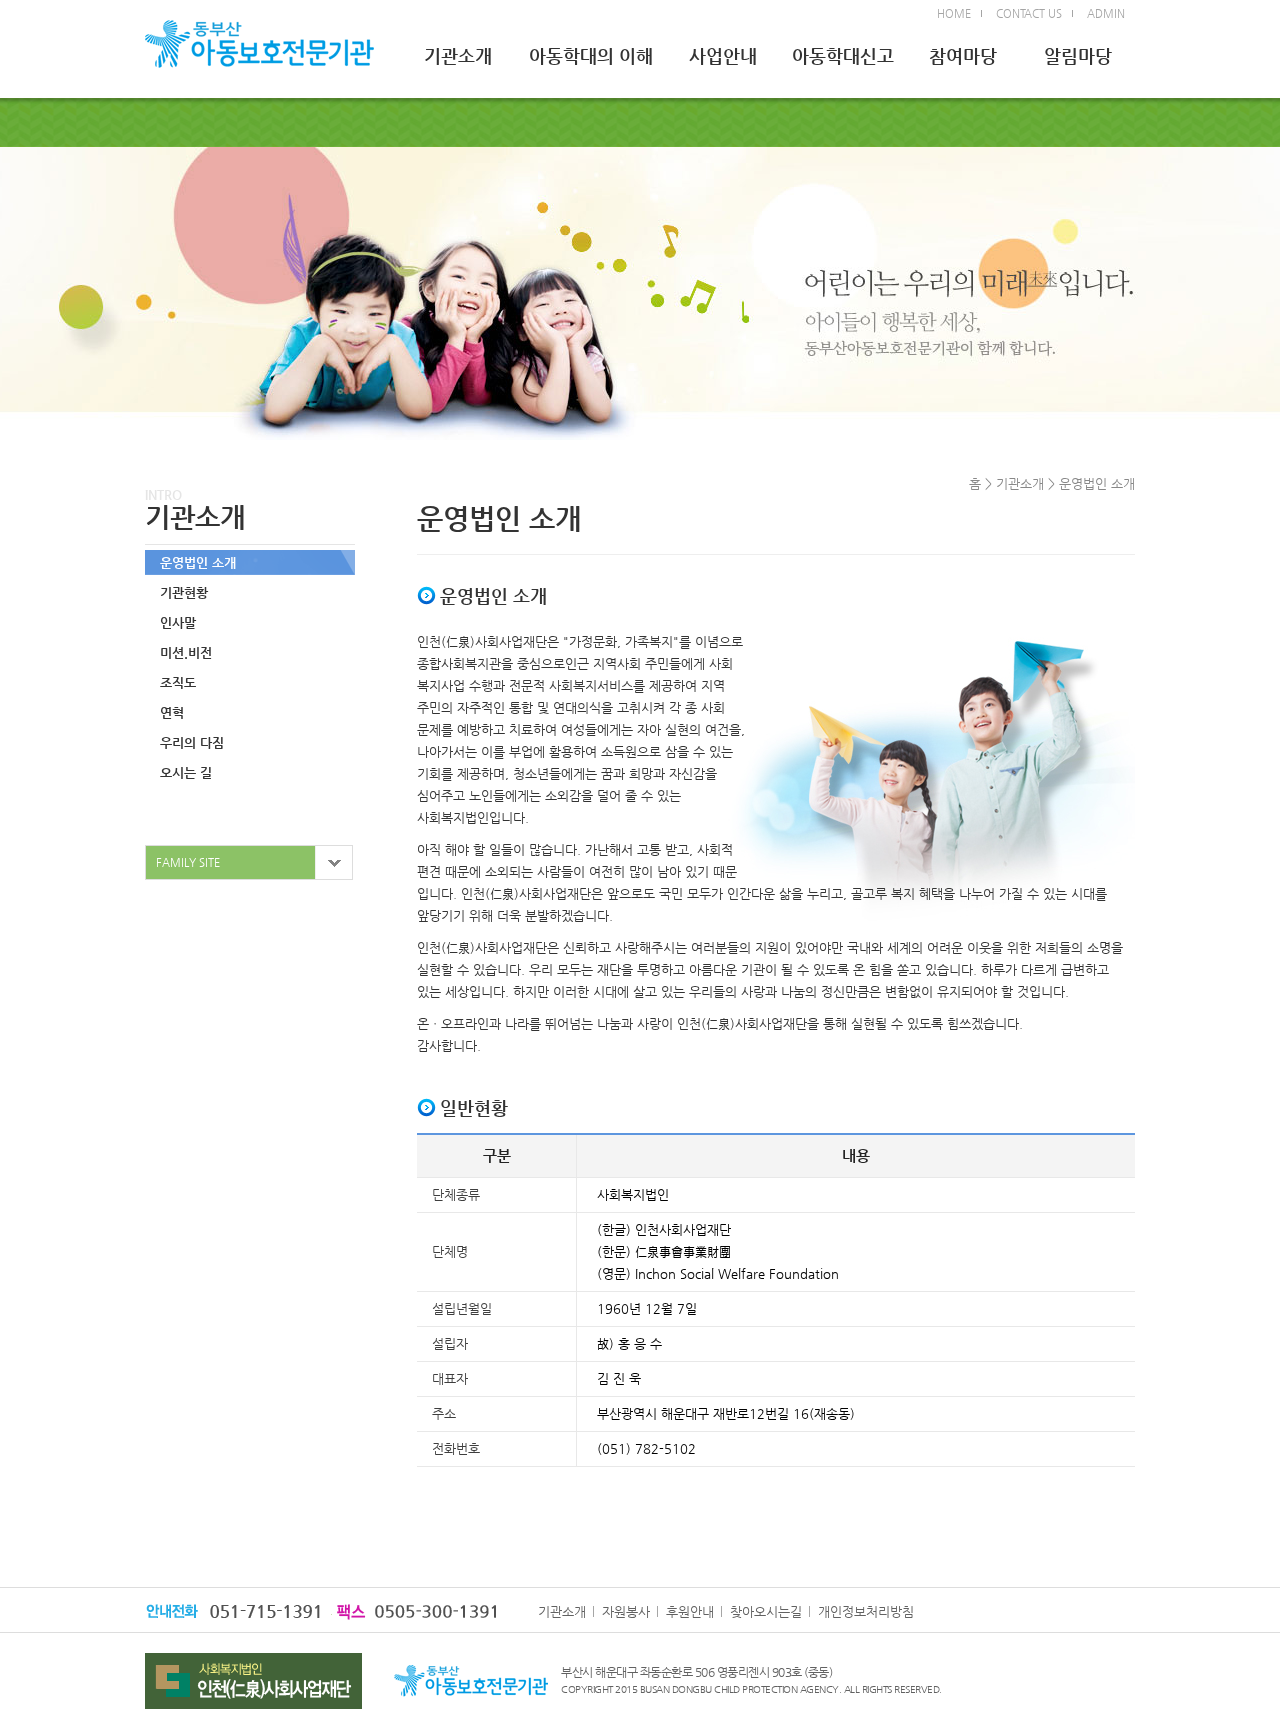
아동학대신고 (843, 55)
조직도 (178, 682)
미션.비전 (186, 652)
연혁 (172, 712)
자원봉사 (626, 1611)
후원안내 (690, 1611)
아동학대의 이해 (591, 55)
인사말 (178, 622)
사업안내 (723, 55)
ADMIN (1106, 13)
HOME (954, 13)
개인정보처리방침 (866, 1611)
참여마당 (963, 55)
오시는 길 (186, 772)
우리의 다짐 (192, 742)
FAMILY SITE (188, 862)
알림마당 (1078, 55)
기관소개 (458, 55)
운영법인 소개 (198, 562)
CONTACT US (1029, 13)
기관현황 (184, 592)
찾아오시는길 (766, 1611)
